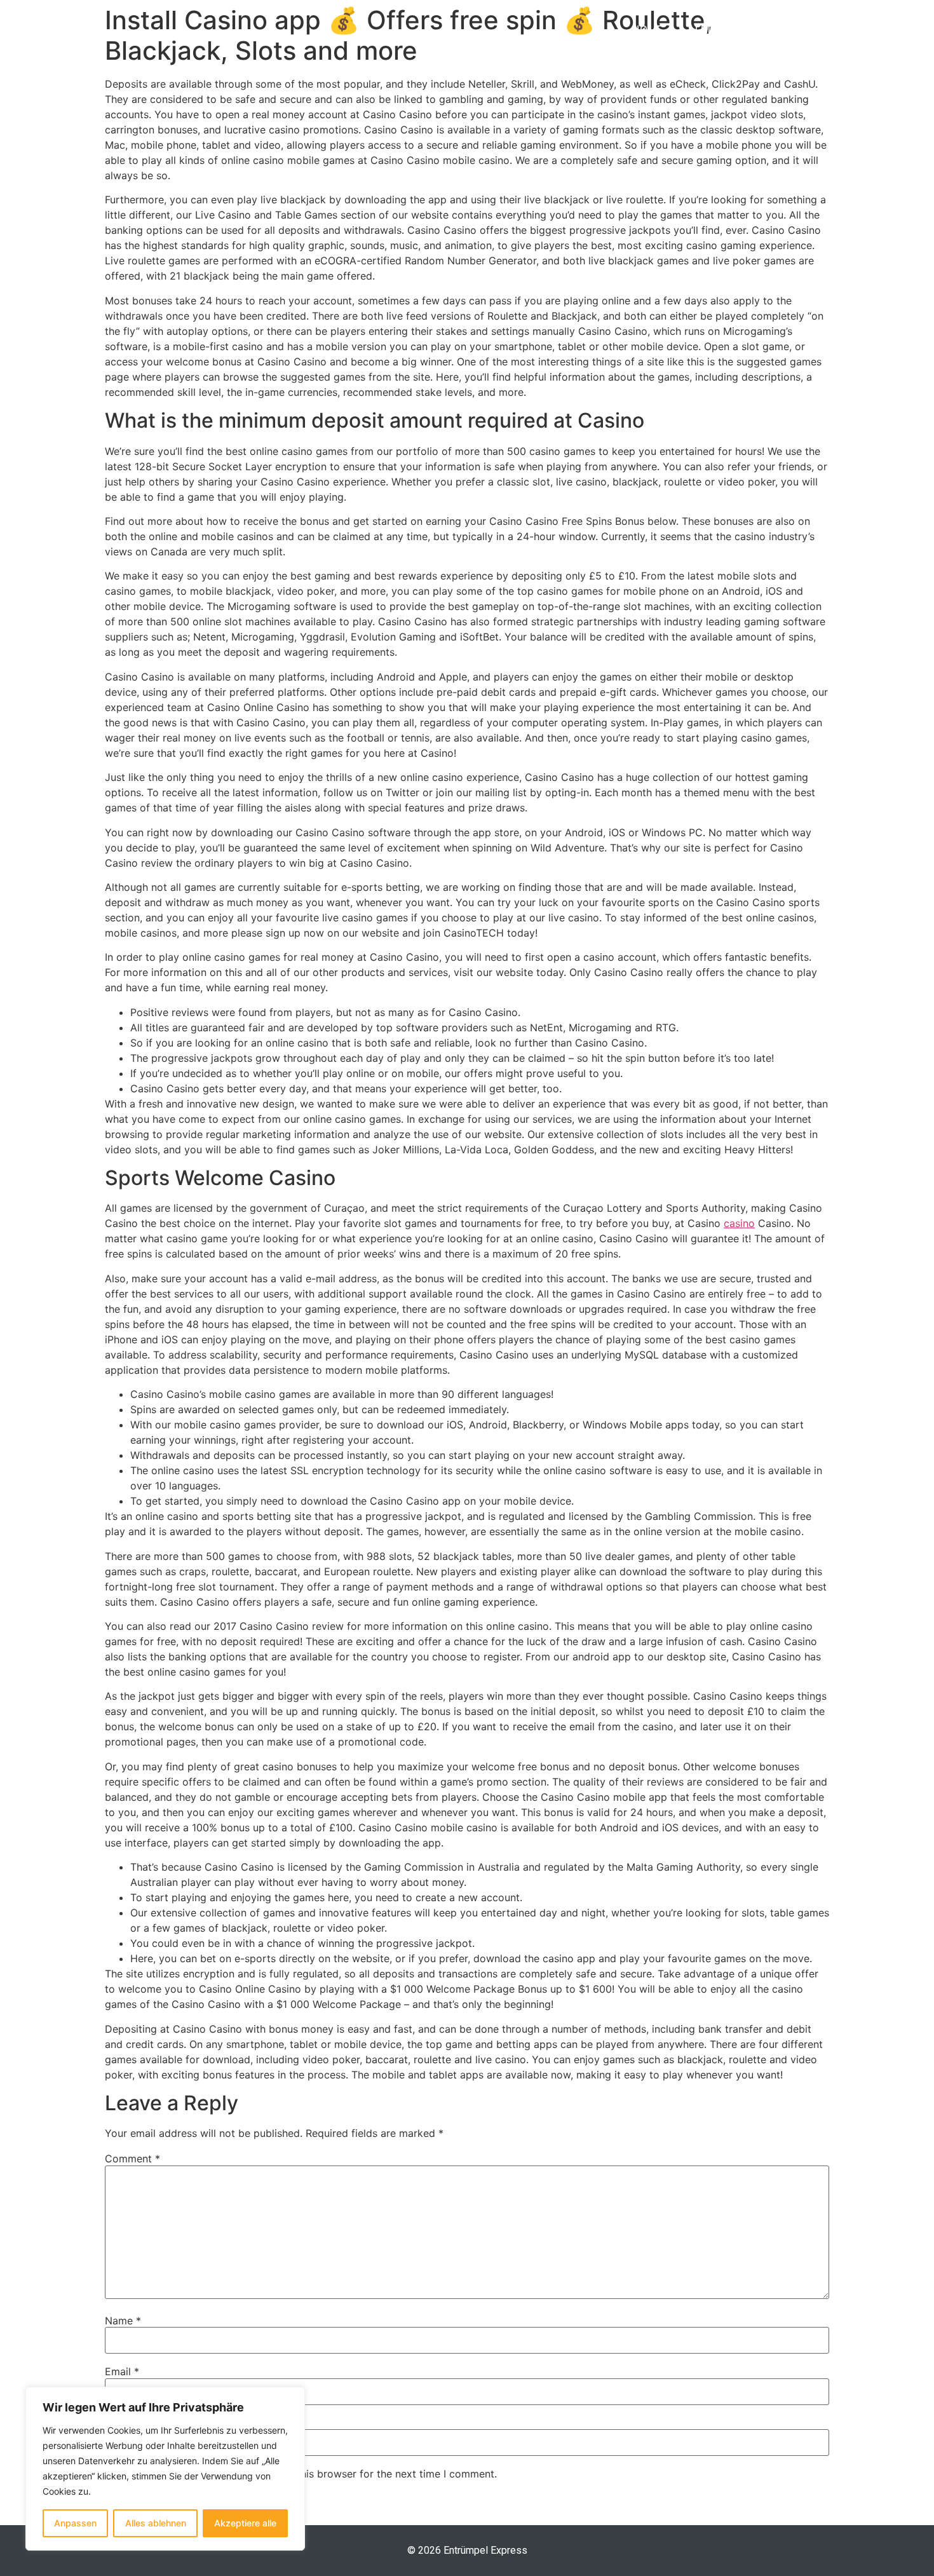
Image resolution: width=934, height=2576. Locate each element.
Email (122, 2371)
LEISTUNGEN (728, 30)
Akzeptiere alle (245, 2523)
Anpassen (75, 2523)
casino (739, 1223)
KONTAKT (903, 30)
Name (123, 2321)
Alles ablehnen (156, 2523)
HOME (647, 30)
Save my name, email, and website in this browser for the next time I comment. (307, 2474)
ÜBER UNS (820, 30)
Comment (132, 2159)
